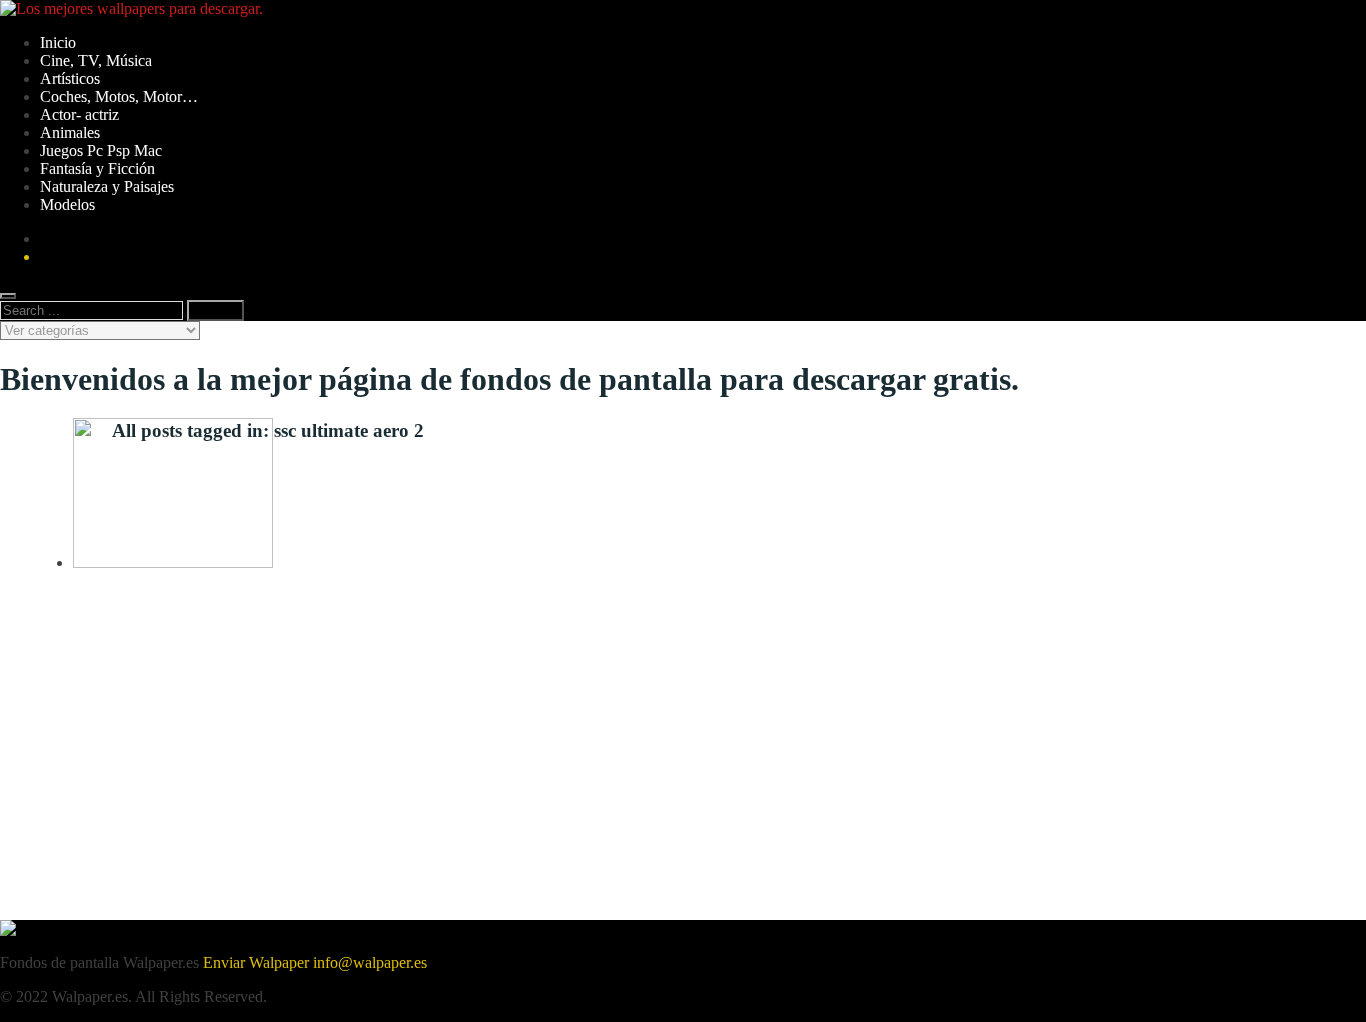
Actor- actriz (79, 114)
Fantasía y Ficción (97, 168)
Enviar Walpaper (256, 962)
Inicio (58, 42)
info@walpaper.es (370, 962)
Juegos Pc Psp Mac (101, 150)
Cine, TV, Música (96, 60)
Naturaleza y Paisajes (107, 186)
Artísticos (70, 78)
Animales (70, 132)
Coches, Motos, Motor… (119, 96)
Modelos (67, 204)
